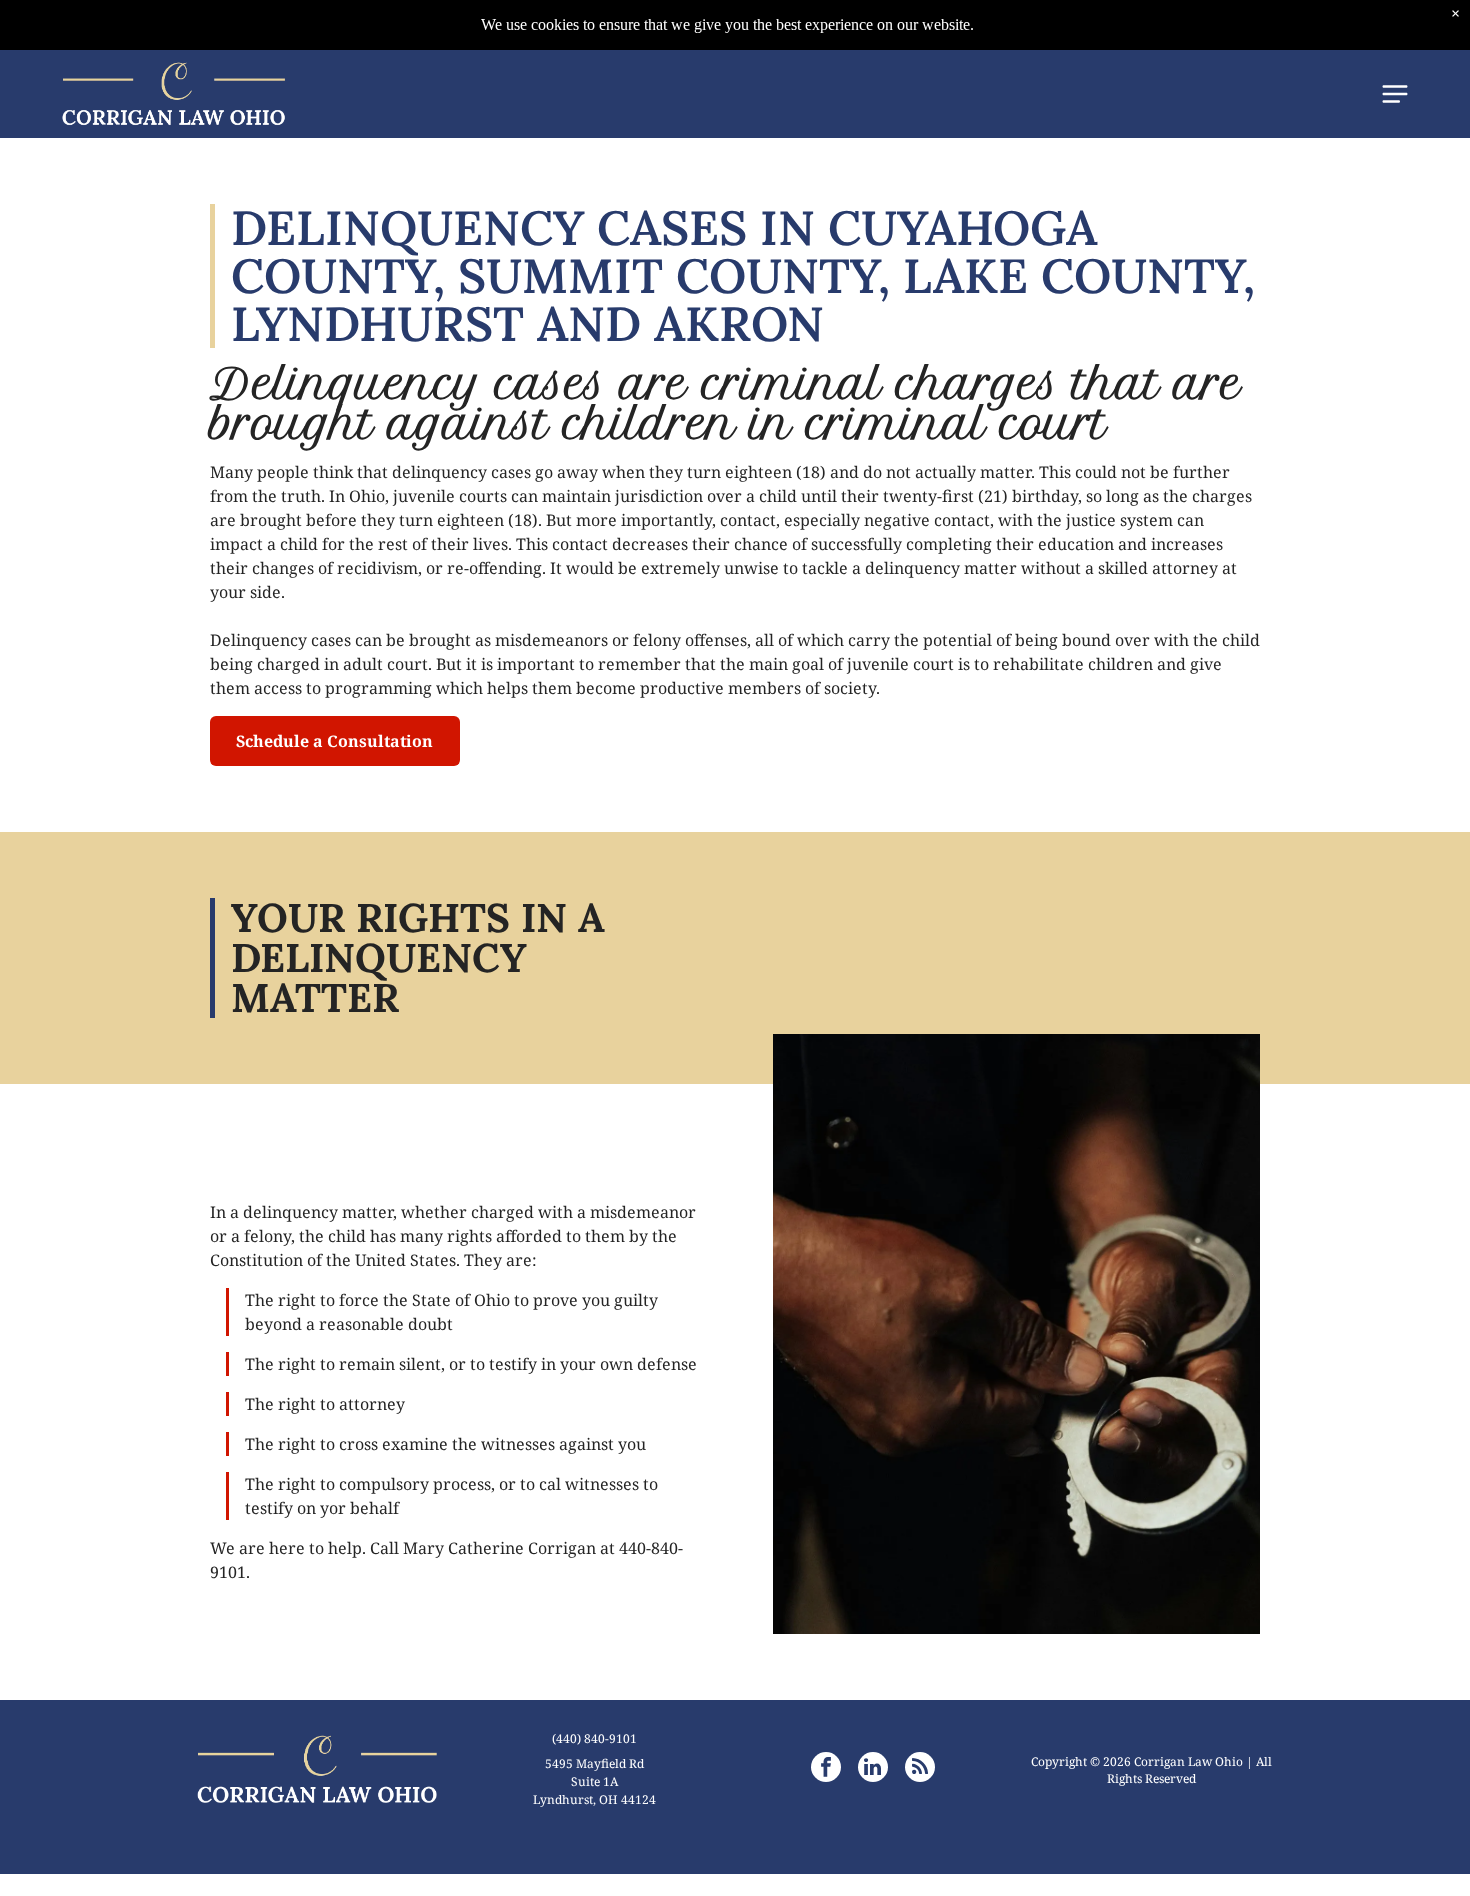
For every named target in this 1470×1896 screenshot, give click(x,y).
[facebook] (826, 1769)
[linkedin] (873, 1769)
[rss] (920, 1769)
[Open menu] (1395, 94)
